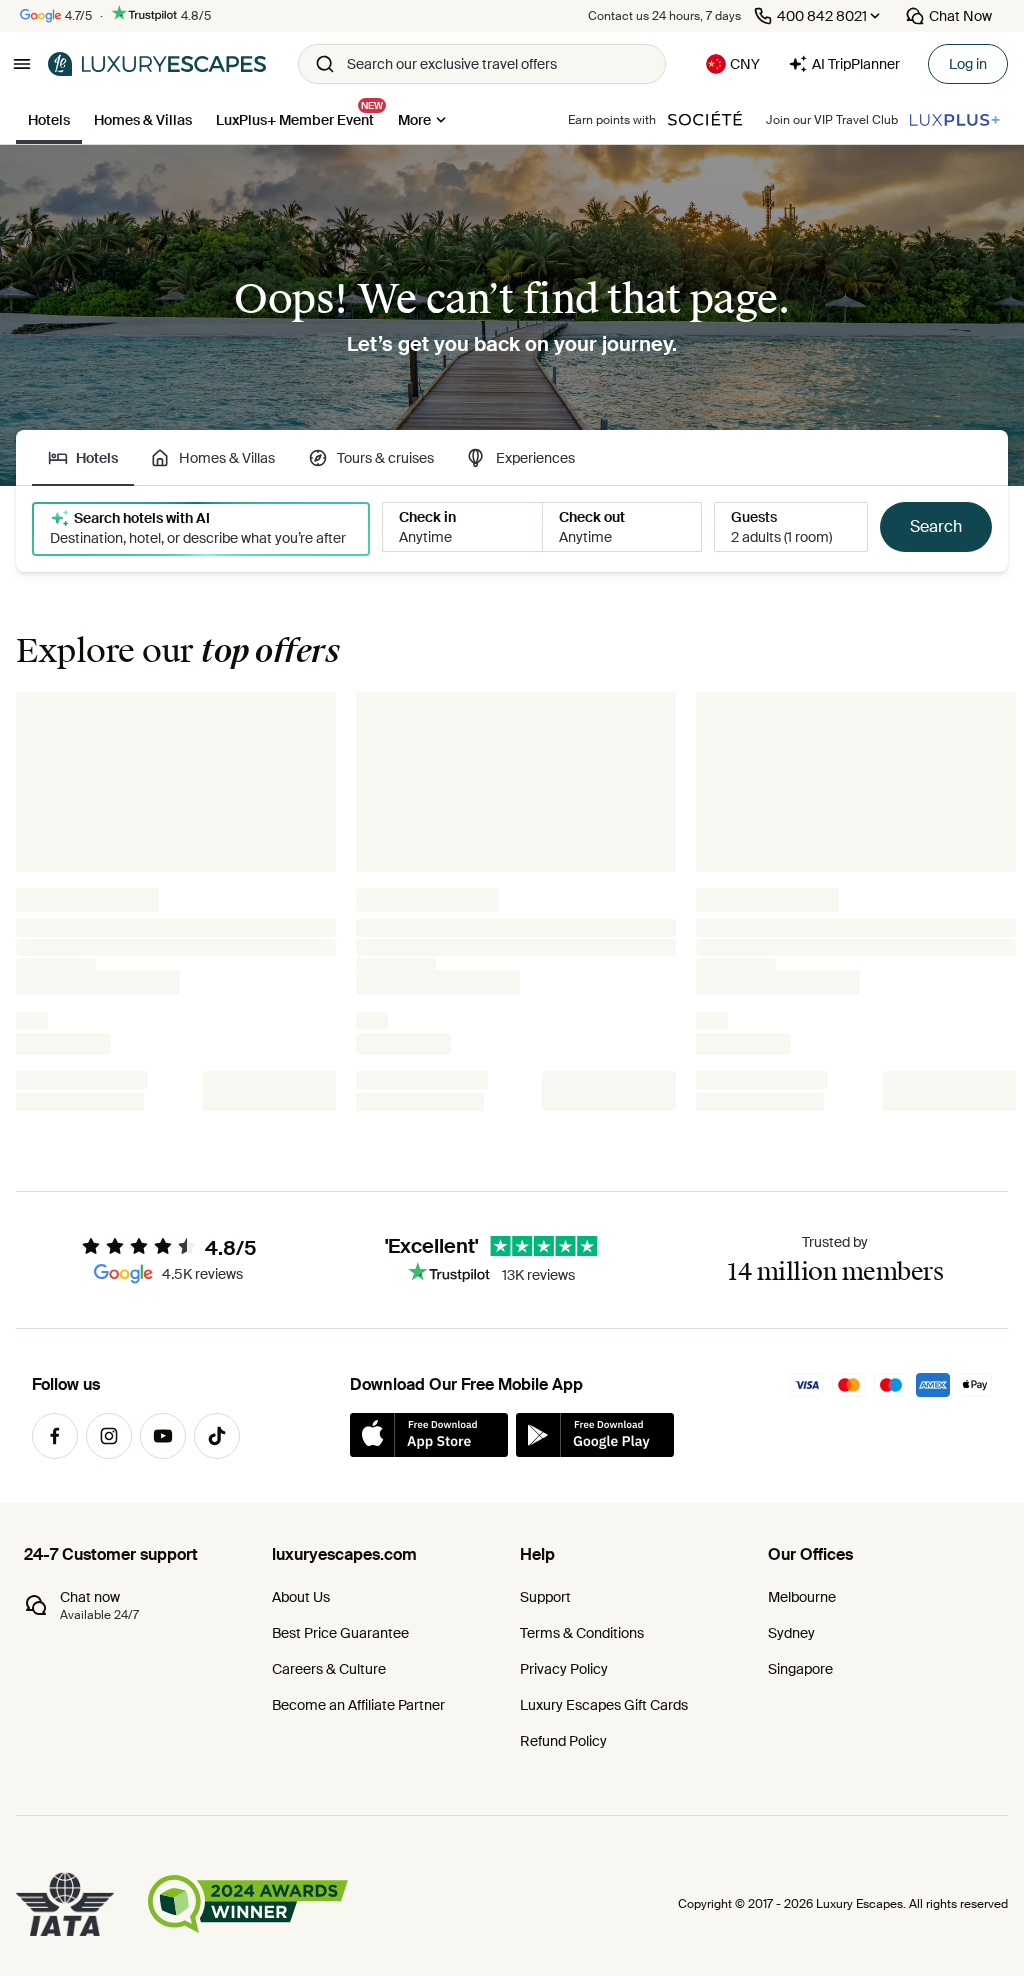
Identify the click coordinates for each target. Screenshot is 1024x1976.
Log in (968, 64)
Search (936, 526)
